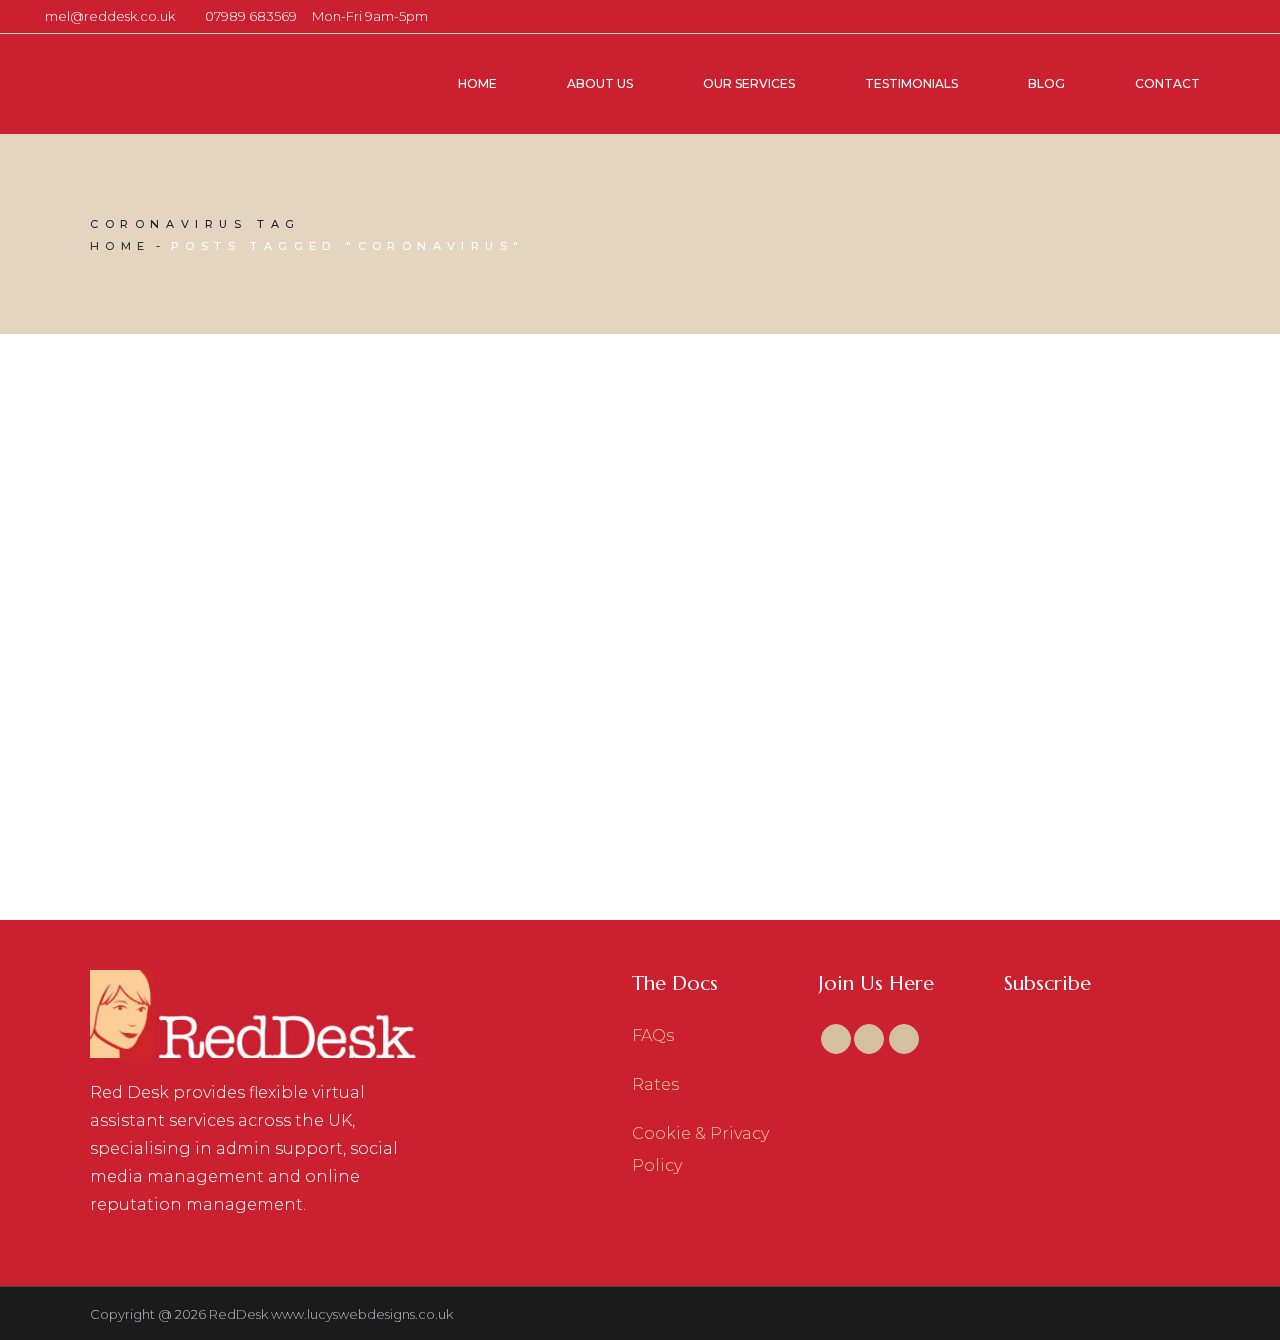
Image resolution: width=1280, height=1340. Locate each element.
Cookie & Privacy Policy (700, 1149)
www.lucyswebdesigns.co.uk (362, 1314)
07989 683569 (251, 16)
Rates (655, 1084)
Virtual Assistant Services (306, 736)
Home (120, 246)
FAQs (653, 1035)
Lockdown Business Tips (245, 799)
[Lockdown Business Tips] (264, 530)
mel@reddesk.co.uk (110, 16)
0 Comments (321, 762)
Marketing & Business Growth (286, 710)
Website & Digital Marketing (198, 762)
